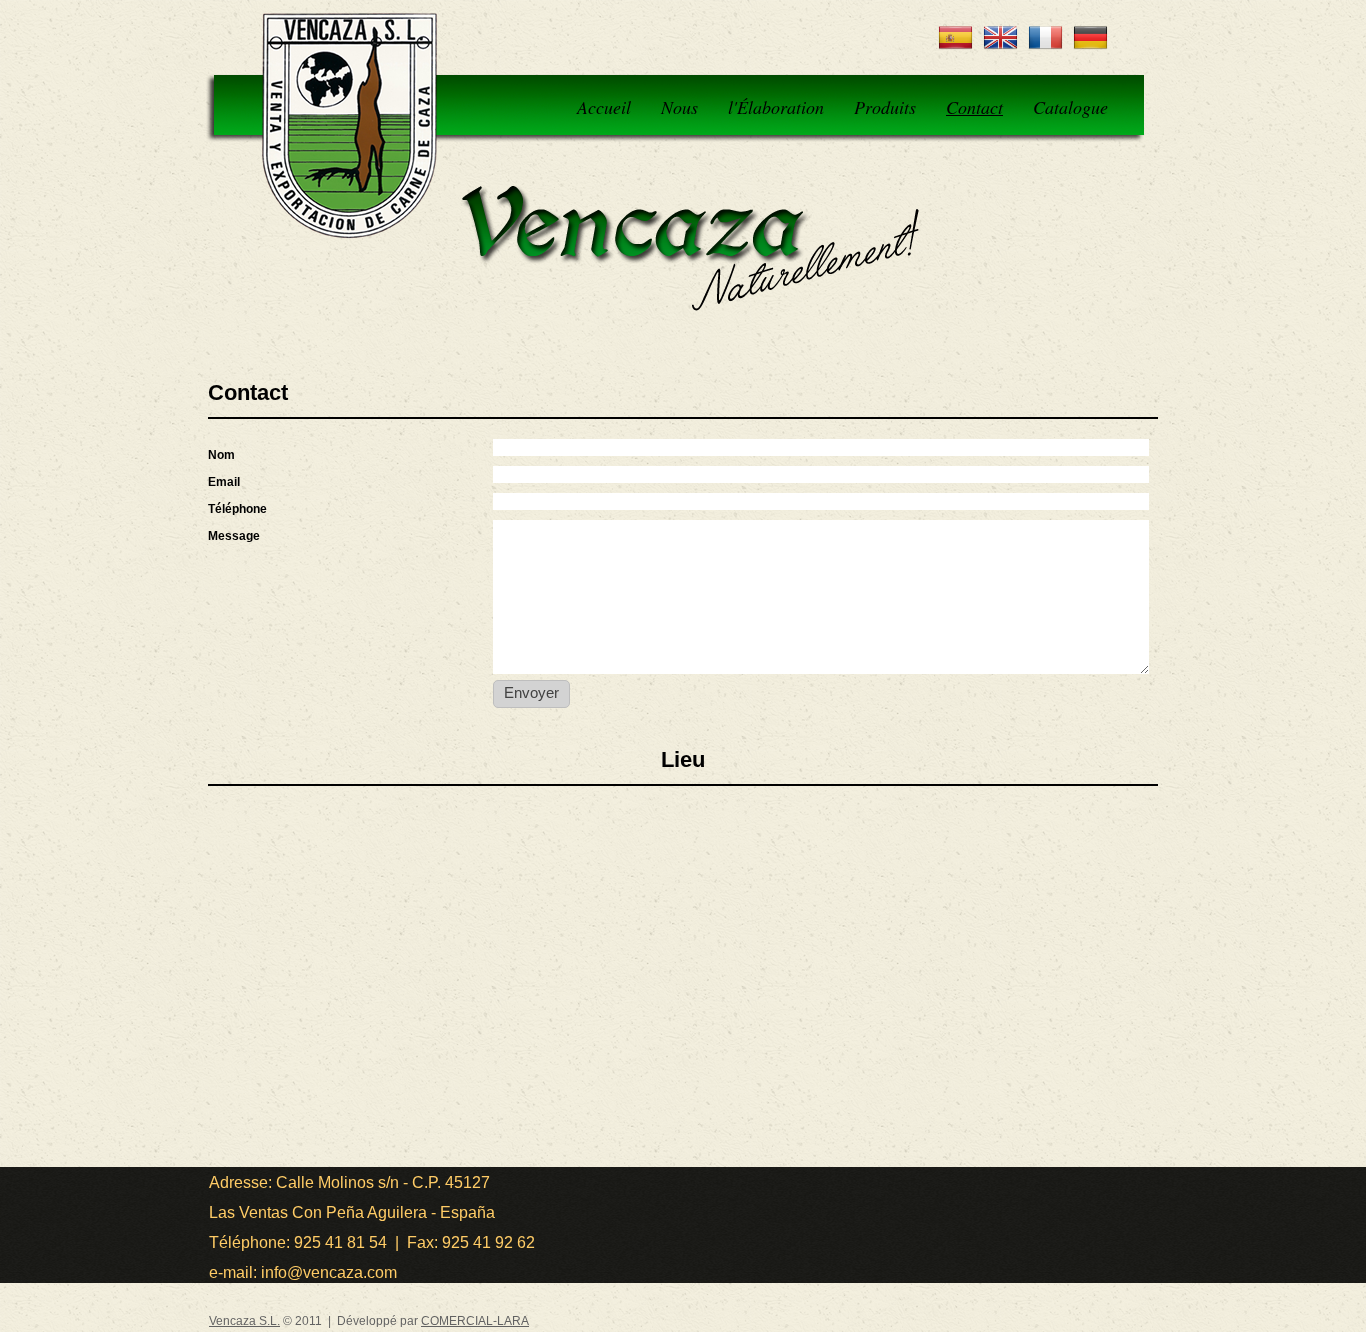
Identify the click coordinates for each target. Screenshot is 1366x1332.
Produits (885, 107)
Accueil (604, 107)
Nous (679, 107)
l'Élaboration (776, 107)
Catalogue (1070, 107)
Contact (974, 107)
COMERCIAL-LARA (475, 1321)
